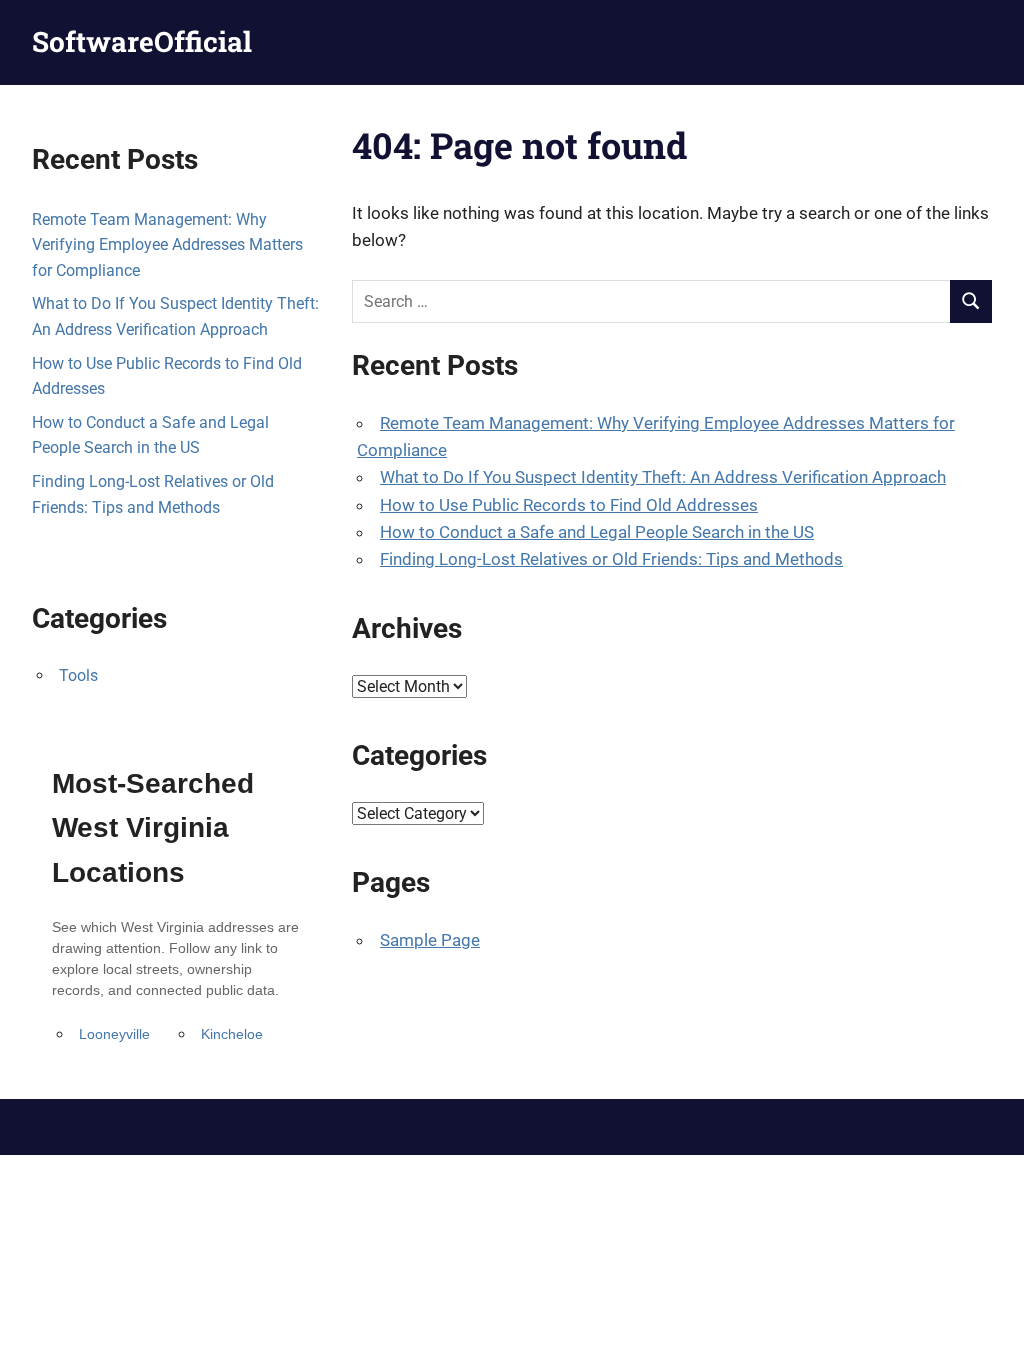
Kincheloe (232, 1034)
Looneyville (114, 1034)
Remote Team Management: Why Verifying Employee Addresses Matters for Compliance (167, 245)
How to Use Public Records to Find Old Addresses (569, 505)
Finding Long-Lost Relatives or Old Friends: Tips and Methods (611, 559)
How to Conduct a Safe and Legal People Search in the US (597, 532)
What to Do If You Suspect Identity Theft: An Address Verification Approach (663, 477)
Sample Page (430, 940)
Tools (78, 675)
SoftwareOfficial (142, 41)
